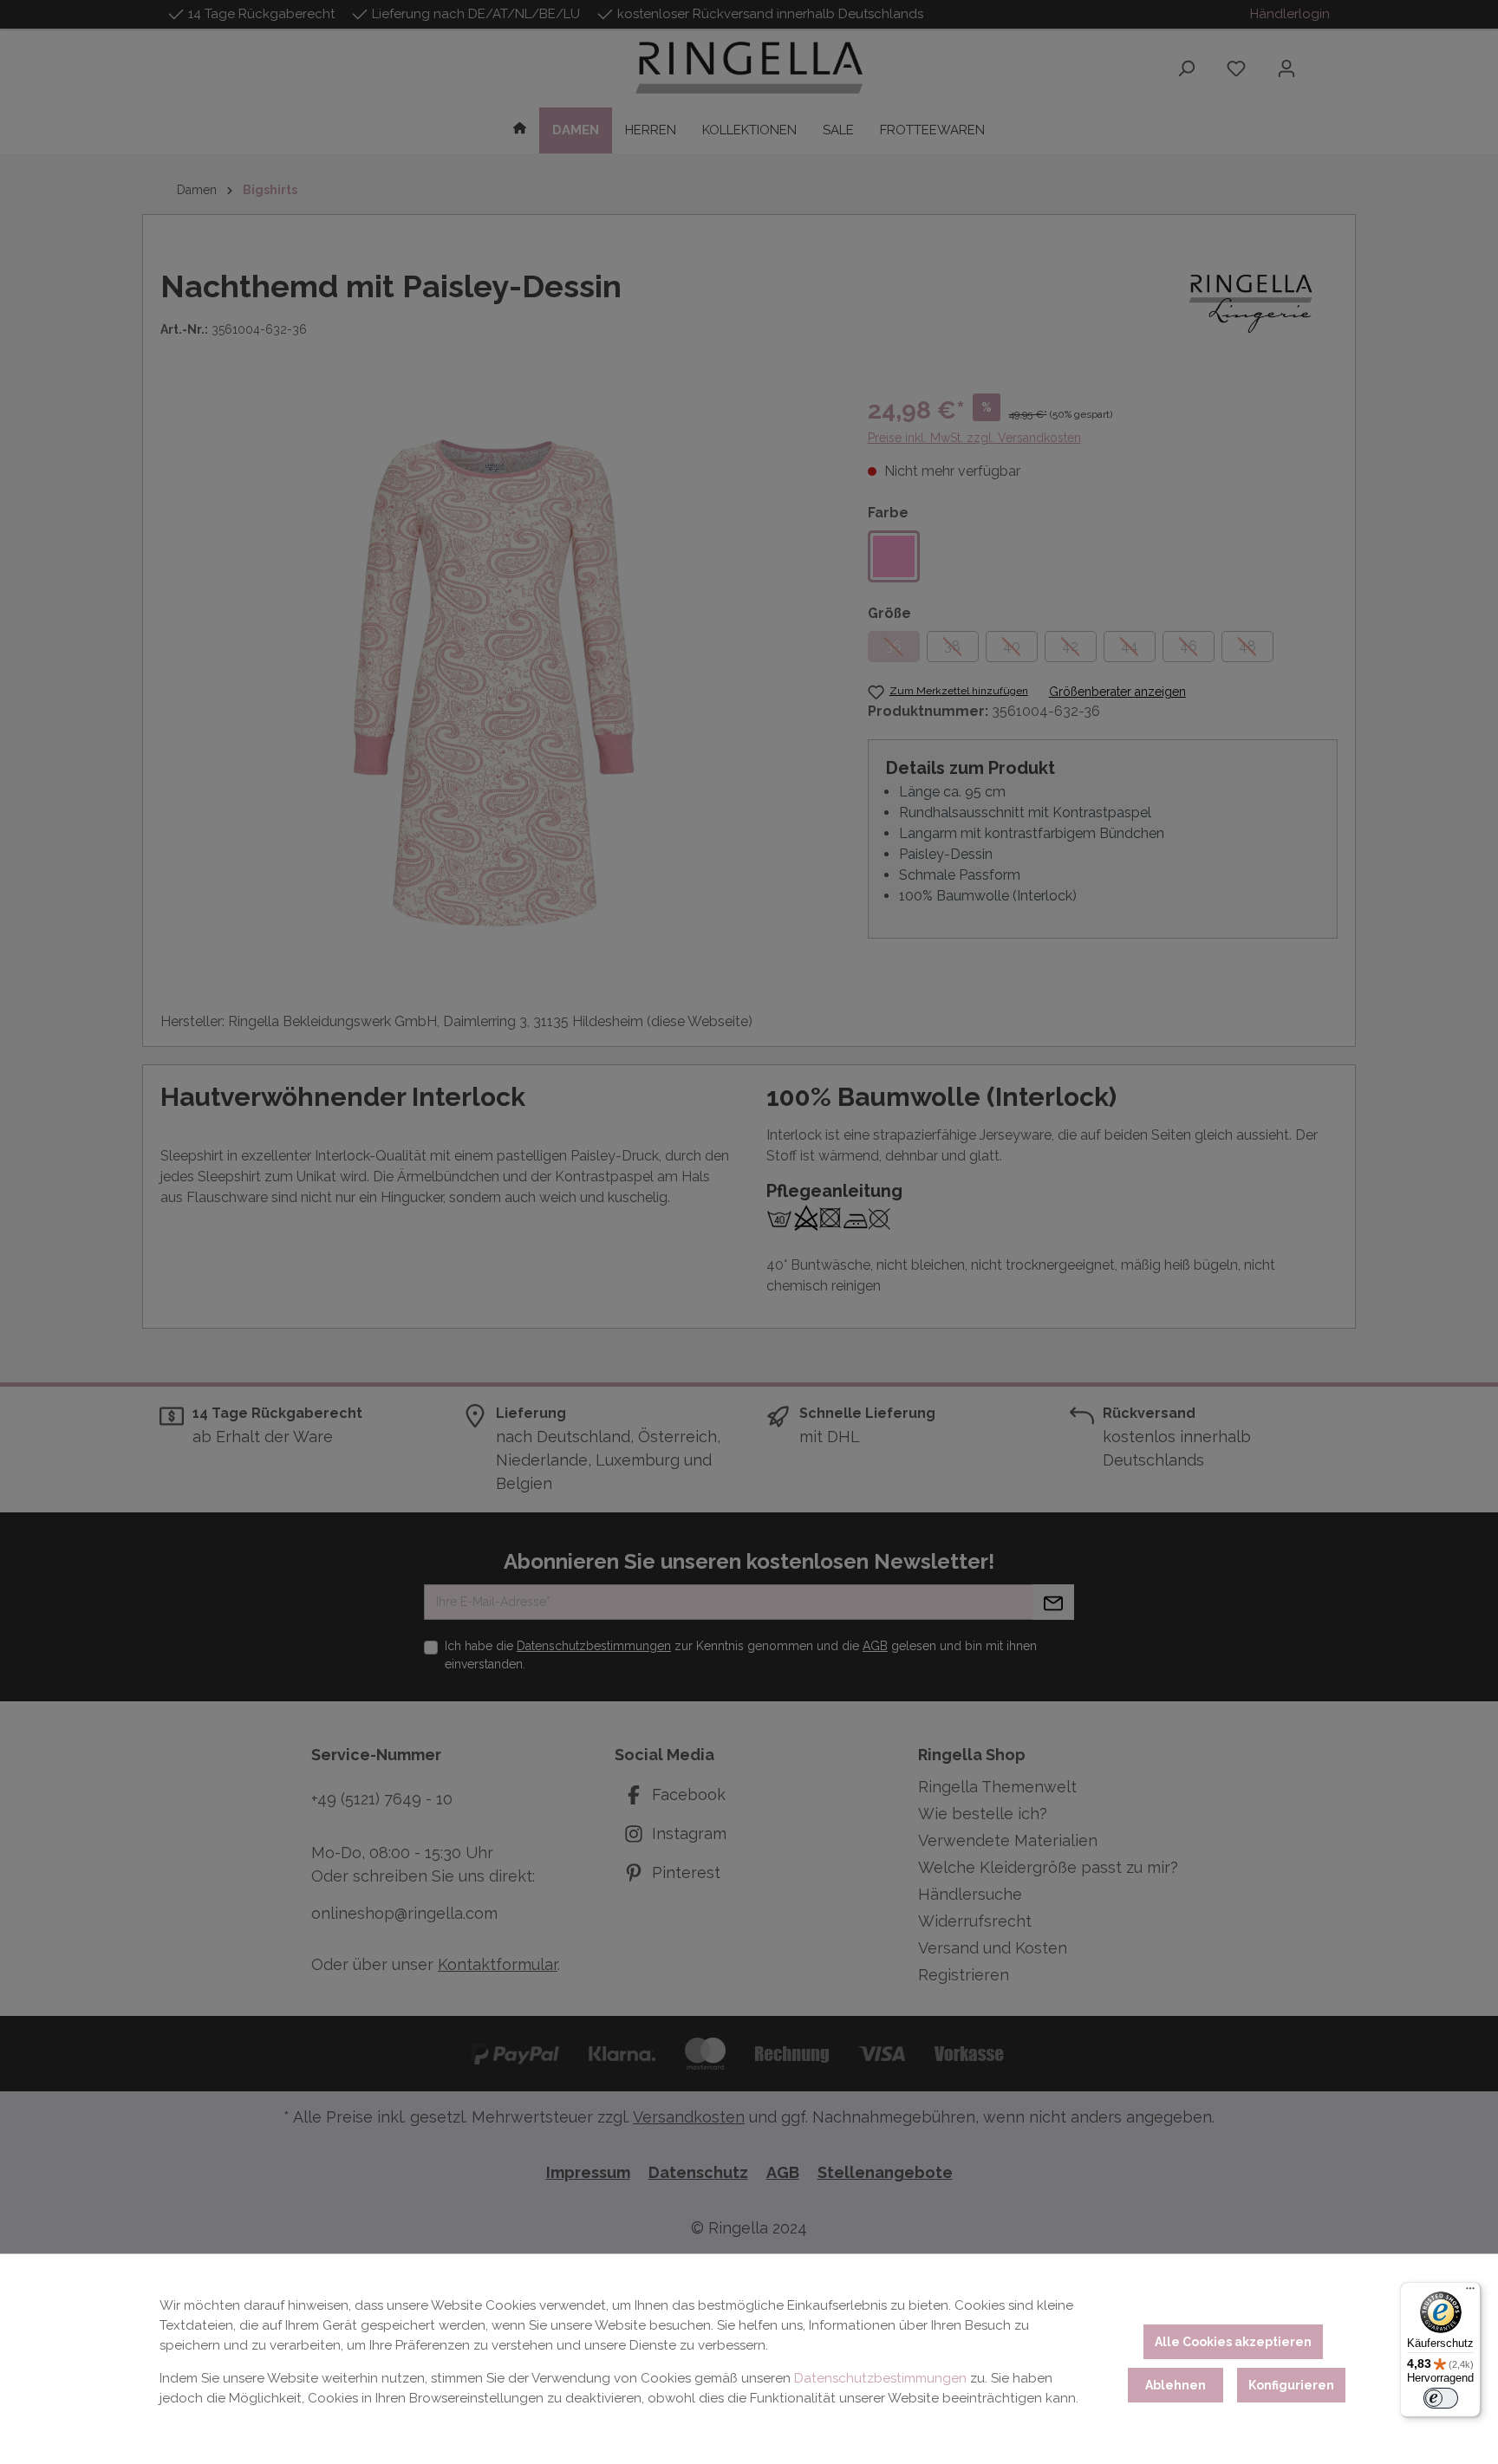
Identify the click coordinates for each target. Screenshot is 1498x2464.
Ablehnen (1176, 2385)
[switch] (1441, 2398)
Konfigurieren (1291, 2385)
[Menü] (1470, 2292)
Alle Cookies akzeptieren (1233, 2342)
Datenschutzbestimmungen (880, 2378)
